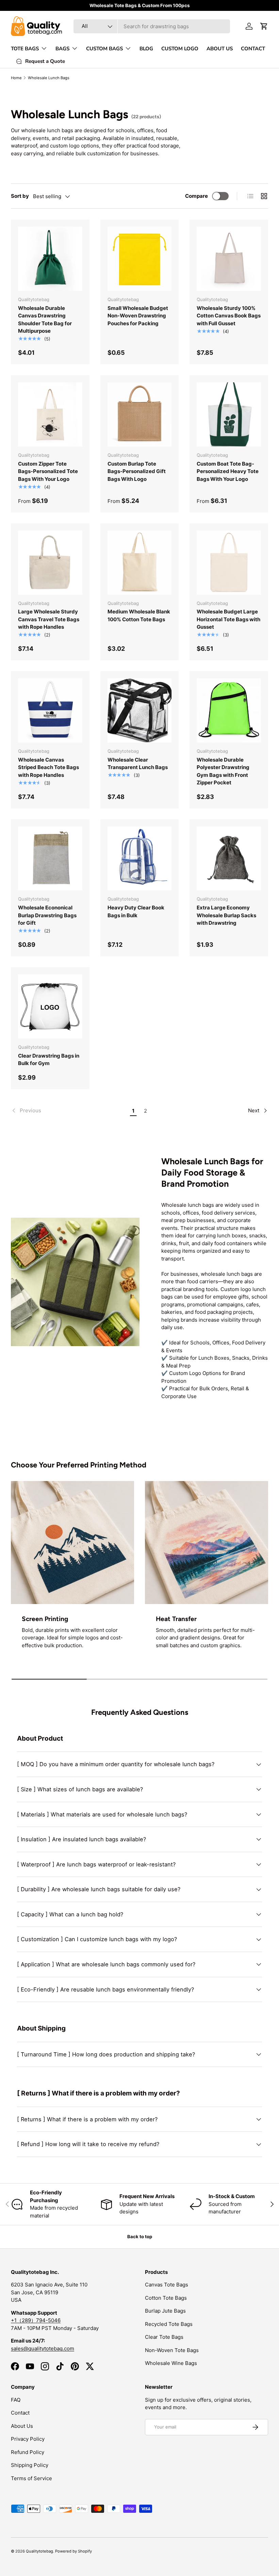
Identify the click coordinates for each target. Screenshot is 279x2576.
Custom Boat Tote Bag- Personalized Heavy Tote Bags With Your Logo (228, 471)
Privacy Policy (28, 2439)
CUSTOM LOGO (180, 49)
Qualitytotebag (39, 2551)
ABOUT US (220, 49)
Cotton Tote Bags (166, 2298)
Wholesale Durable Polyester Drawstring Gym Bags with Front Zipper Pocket (223, 771)
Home (16, 78)
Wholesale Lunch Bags (49, 78)
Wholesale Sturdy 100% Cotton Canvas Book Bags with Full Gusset (229, 316)
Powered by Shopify (73, 2551)
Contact (20, 2413)
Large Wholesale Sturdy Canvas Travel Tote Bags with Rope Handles (49, 619)
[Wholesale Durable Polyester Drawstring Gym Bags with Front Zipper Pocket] (229, 710)
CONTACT (253, 49)
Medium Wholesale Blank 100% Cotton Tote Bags (139, 615)
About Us (22, 2426)
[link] (69, 1111)
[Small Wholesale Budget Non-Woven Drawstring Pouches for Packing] (140, 259)
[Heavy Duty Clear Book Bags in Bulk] (140, 859)
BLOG (146, 49)
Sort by (20, 196)
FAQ (16, 2400)
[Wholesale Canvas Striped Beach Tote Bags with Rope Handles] (50, 710)
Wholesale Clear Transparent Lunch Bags (138, 764)
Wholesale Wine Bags (171, 2363)
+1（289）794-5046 (36, 2320)
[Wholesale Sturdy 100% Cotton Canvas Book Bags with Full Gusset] (229, 259)
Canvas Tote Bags (167, 2285)
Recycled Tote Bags (169, 2324)
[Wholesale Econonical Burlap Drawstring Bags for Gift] (50, 859)
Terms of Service (31, 2478)
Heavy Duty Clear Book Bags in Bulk (136, 911)
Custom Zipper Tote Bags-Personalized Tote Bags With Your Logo (48, 471)
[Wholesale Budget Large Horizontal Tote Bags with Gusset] (229, 563)
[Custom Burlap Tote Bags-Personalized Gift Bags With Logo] (140, 414)
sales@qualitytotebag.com (43, 2348)
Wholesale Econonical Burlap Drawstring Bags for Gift (47, 915)
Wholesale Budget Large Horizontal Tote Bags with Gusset (228, 619)
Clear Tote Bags (164, 2337)
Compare (196, 196)
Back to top (140, 2236)
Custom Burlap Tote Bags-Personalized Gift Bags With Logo (137, 471)
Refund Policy (28, 2452)
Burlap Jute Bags (165, 2311)
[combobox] (152, 26)
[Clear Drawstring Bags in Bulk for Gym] (50, 1006)
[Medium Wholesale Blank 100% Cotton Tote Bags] (140, 563)
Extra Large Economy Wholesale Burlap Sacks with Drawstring (226, 915)
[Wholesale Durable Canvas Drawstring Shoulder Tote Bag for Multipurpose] (50, 259)
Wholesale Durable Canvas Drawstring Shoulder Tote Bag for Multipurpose (45, 320)
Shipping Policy (30, 2465)
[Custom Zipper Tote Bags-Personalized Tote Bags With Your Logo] (50, 414)
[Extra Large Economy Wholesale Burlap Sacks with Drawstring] (229, 859)
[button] (264, 26)
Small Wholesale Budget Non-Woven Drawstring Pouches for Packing (138, 316)
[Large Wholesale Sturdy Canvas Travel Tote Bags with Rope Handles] (50, 563)
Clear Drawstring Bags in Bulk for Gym (49, 1060)
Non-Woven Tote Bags (172, 2350)
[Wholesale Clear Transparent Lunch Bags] (140, 710)
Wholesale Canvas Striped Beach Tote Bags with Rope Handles (48, 767)
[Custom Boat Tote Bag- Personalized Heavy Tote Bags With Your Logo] (229, 414)
